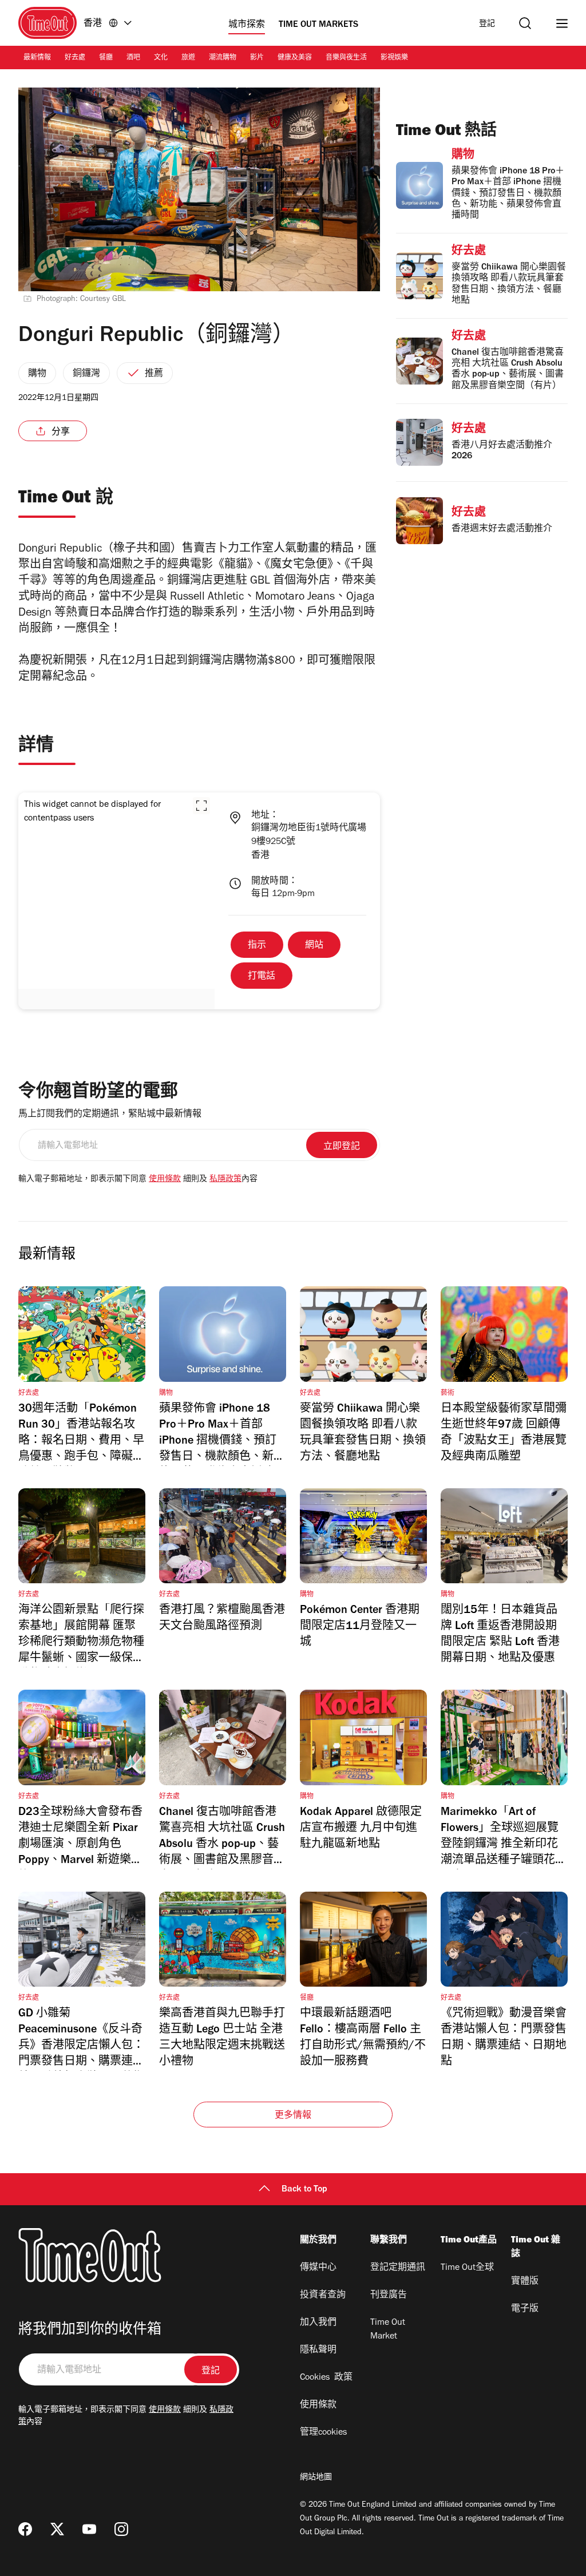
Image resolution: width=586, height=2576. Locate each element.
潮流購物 (223, 58)
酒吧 (133, 58)
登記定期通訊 (398, 2268)
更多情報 (293, 2116)
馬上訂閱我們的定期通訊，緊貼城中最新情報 (110, 1115)
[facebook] (25, 2529)
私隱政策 (225, 1180)
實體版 (525, 2282)
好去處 (75, 58)
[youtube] (89, 2529)
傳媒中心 (318, 2268)
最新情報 (37, 58)
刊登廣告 (389, 2296)
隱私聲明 (318, 2351)
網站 (314, 946)
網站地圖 (316, 2478)
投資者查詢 (323, 2296)
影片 (257, 58)
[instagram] (121, 2529)
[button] (201, 806)
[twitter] (57, 2529)
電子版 (525, 2309)
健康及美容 (295, 58)
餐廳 (106, 58)
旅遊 (188, 58)
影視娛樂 (394, 58)
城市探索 (247, 25)
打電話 (262, 977)
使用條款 (165, 1180)
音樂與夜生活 (346, 58)
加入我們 (318, 2323)
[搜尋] (525, 23)
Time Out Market (388, 2330)
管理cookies (323, 2433)
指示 (257, 946)
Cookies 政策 (326, 2378)
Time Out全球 (467, 2268)
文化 (161, 58)
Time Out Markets (318, 25)
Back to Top (304, 2190)
